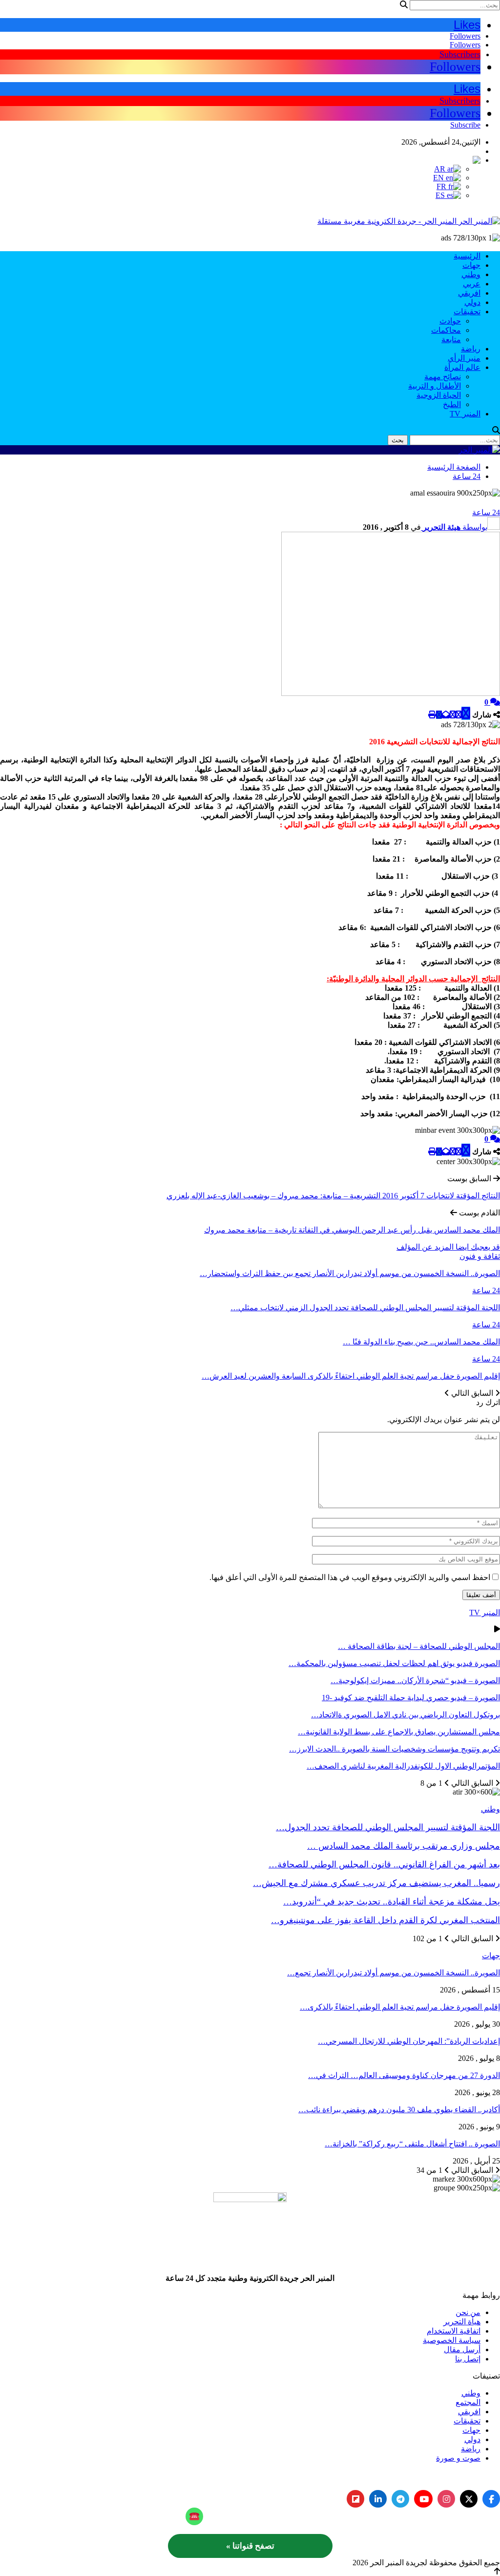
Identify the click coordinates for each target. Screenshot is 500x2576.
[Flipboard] (355, 2499)
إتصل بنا (468, 2359)
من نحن (468, 2312)
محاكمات (446, 330)
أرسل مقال (462, 2349)
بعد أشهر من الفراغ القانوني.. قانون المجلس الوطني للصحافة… (384, 1864)
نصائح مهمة (443, 377)
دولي (472, 302)
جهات (471, 265)
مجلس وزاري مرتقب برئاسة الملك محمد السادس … (404, 1846)
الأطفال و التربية (435, 386)
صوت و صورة (458, 2458)
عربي (472, 284)
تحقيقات (467, 312)
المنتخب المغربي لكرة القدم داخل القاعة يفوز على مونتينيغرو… (385, 1920)
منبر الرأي (464, 358)
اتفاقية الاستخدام (454, 2331)
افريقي (469, 293)
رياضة (471, 349)
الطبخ (452, 404)
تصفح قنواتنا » (250, 2546)
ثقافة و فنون (480, 1256)
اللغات (470, 151)
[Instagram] (446, 2499)
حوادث (450, 321)
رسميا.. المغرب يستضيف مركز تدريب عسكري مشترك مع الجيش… (376, 1883)
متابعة (451, 339)
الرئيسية (467, 256)
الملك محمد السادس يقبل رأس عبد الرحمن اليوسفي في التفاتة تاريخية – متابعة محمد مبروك (352, 1230)
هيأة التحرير (462, 2322)
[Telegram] (400, 2499)
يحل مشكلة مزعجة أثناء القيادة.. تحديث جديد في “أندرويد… (392, 1902)
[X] (469, 2499)
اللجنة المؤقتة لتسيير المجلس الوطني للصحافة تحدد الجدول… (388, 1827)
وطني (471, 274)
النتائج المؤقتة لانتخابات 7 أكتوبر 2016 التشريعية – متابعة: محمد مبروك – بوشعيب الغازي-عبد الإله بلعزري (333, 1196)
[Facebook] (491, 2499)
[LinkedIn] (378, 2499)
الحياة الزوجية (439, 395)
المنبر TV (465, 414)
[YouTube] (423, 2499)
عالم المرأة (462, 367)
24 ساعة (486, 512)
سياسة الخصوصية (452, 2340)
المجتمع (468, 2402)
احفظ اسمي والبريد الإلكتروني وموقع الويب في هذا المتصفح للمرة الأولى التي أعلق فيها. (350, 1577)
